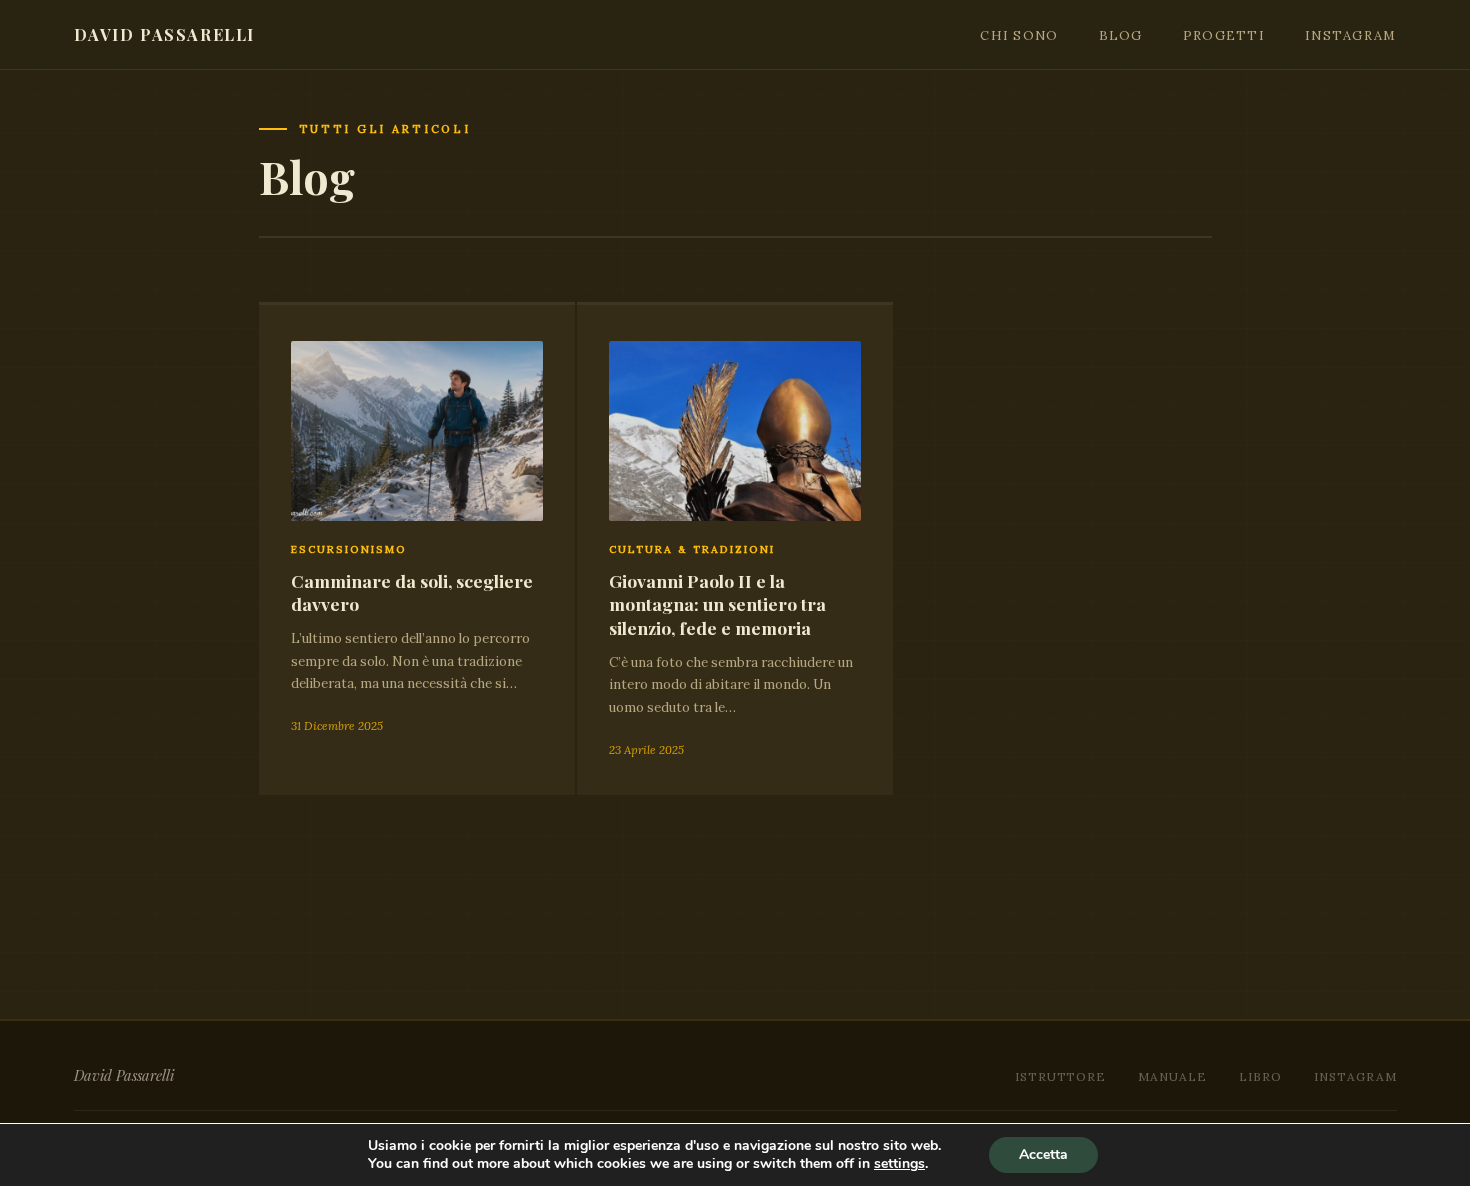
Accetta (1043, 1154)
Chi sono (1019, 35)
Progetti (1224, 35)
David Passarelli (165, 34)
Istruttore (1061, 1076)
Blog (1121, 35)
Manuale (1172, 1076)
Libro (1260, 1076)
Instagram (1351, 35)
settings (899, 1164)
